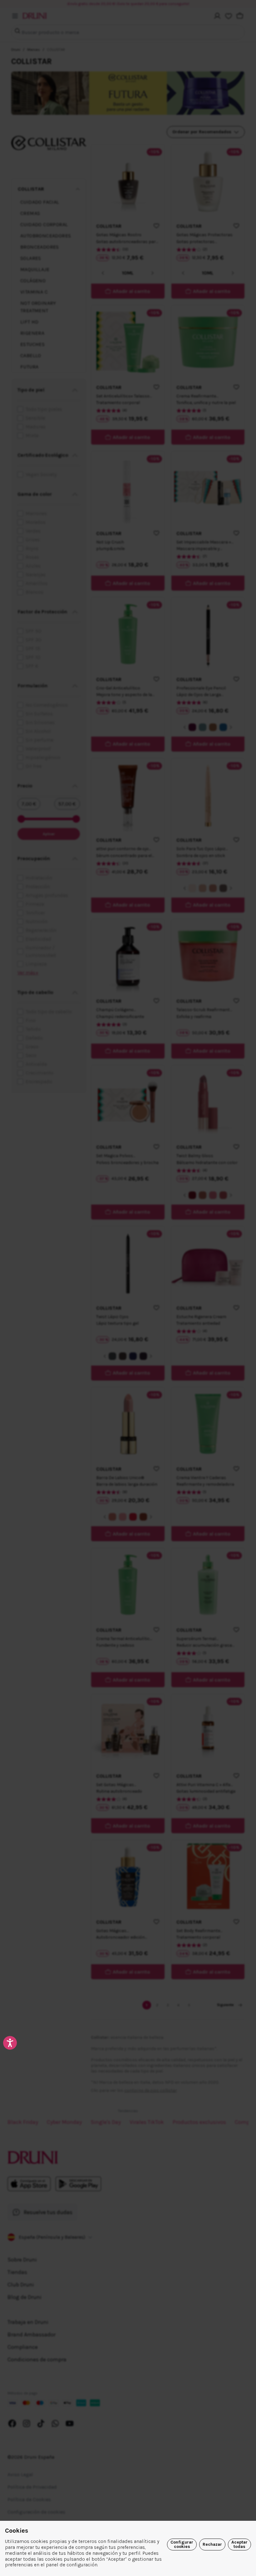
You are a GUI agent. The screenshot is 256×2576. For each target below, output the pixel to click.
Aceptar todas (239, 2544)
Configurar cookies (182, 2544)
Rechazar (212, 2544)
